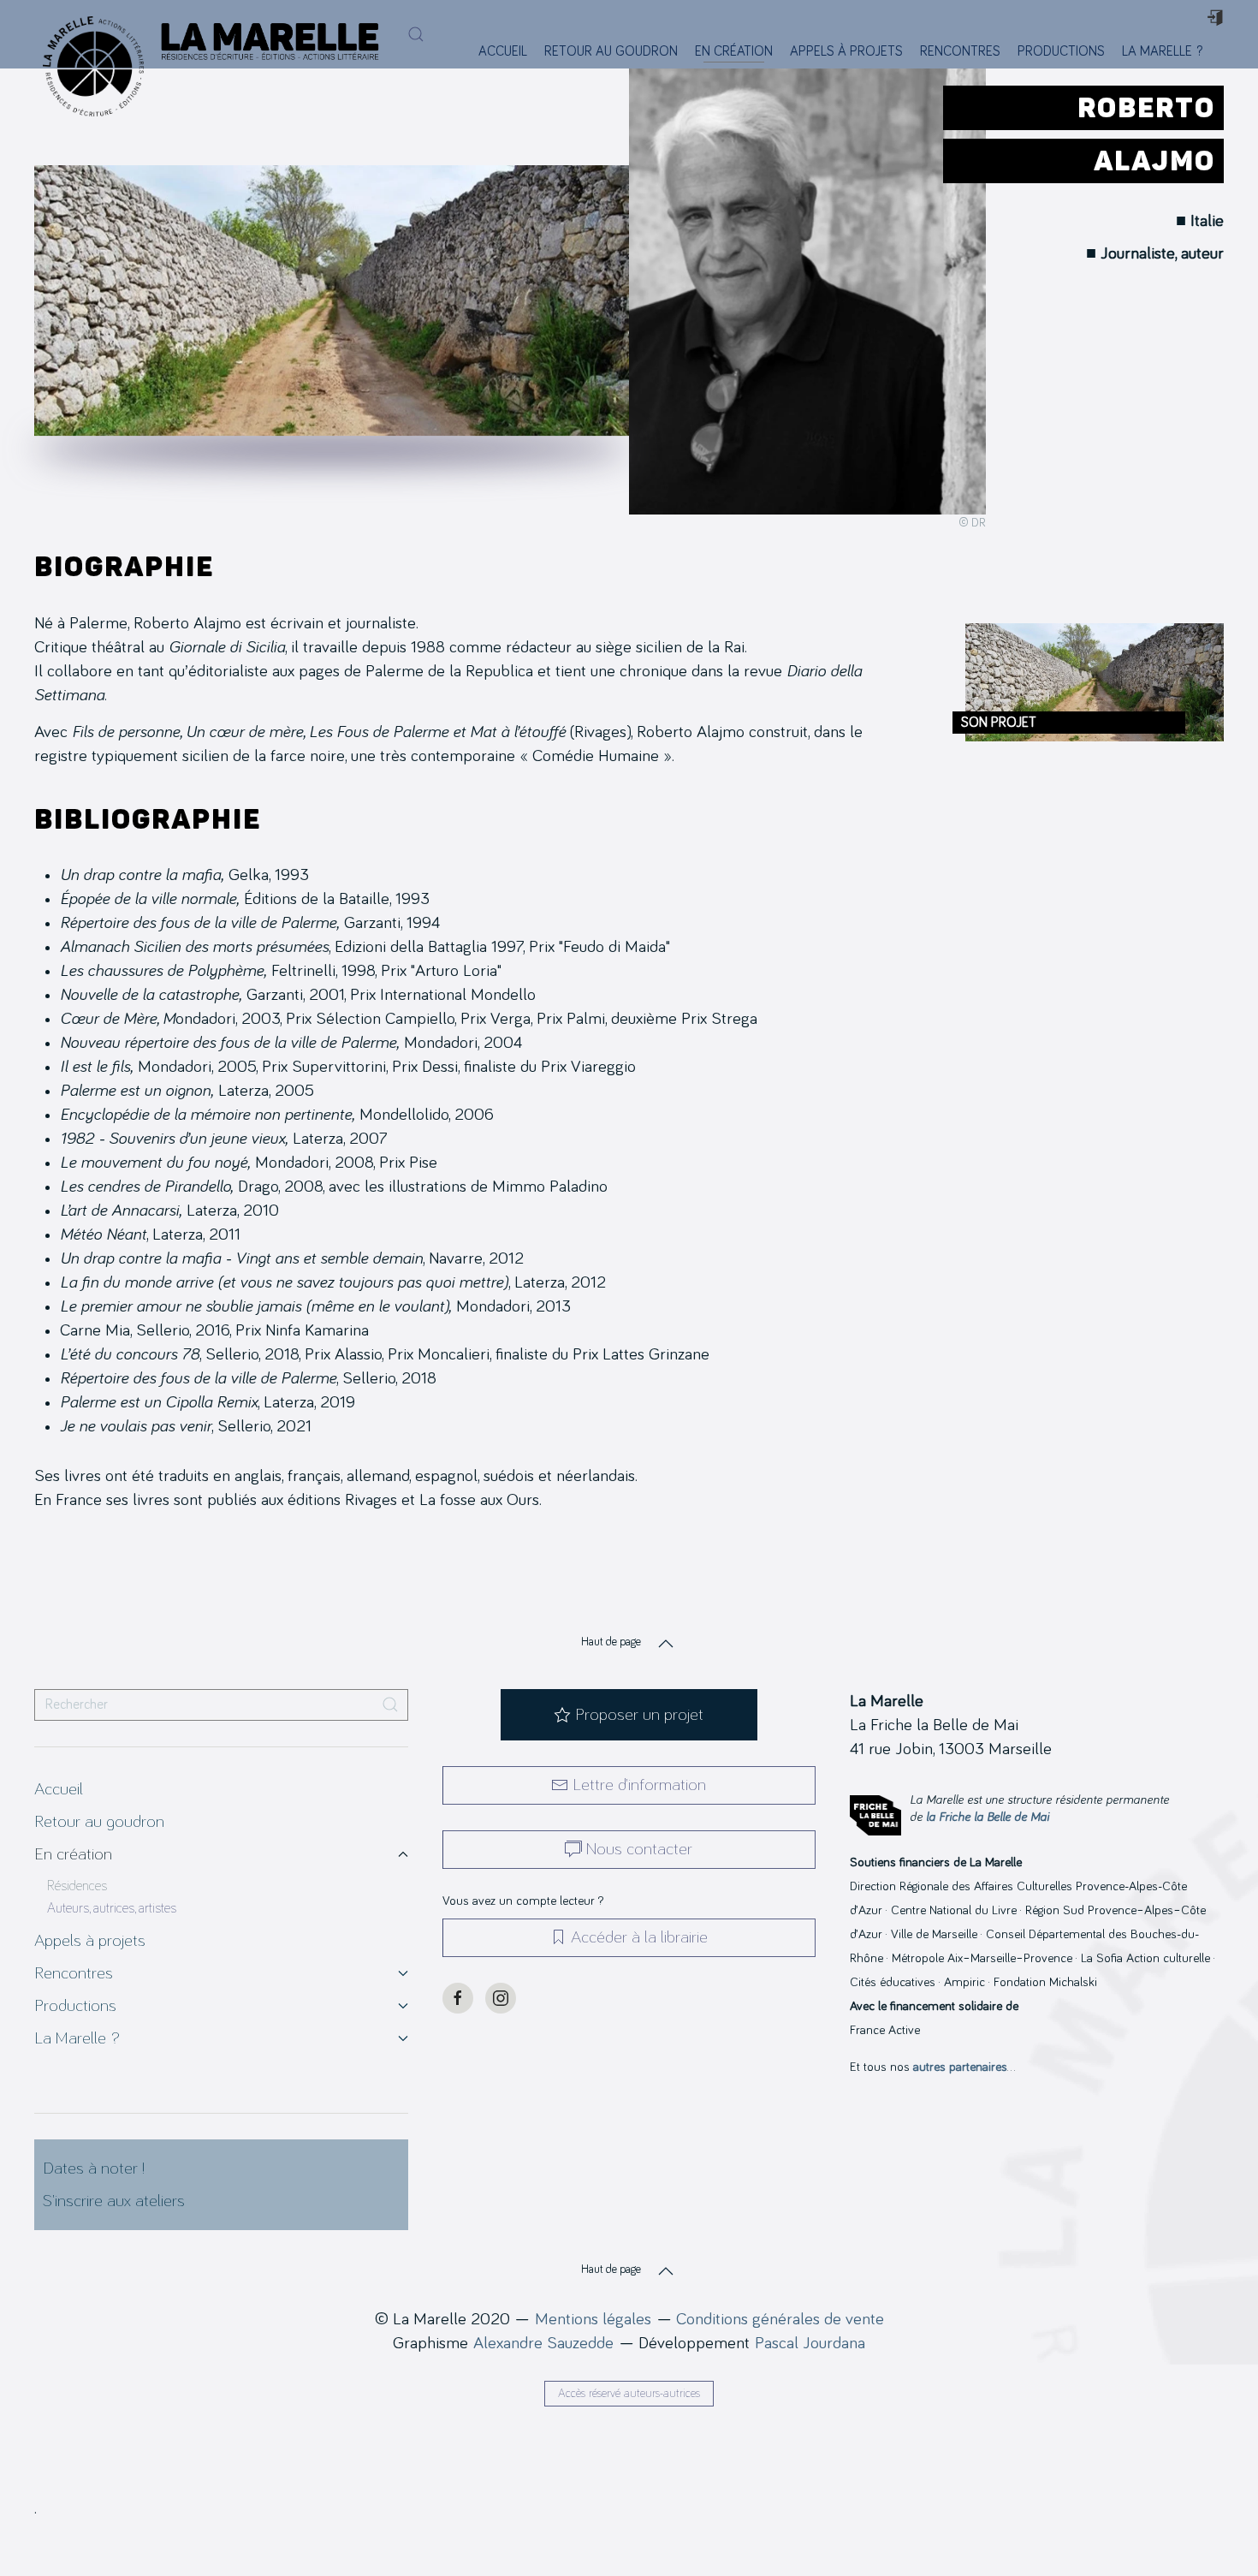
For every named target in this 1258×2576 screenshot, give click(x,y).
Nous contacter (639, 1849)
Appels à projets (846, 51)
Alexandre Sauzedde (543, 2343)
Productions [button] (1061, 51)
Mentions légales (593, 2319)
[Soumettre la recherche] (390, 1705)
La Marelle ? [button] (1162, 51)
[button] (416, 34)
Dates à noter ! (94, 2168)
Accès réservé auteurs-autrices (629, 2394)
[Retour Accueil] (89, 34)
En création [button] (734, 51)
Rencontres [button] (960, 51)
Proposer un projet (639, 1715)
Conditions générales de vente (780, 2319)
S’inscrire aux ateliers (114, 2201)
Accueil (503, 51)
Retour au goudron (611, 51)
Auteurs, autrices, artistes (112, 1908)
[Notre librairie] (1222, 51)
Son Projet (999, 723)
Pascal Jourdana (810, 2343)
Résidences (77, 1886)
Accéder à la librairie (639, 1937)
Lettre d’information (639, 1785)
